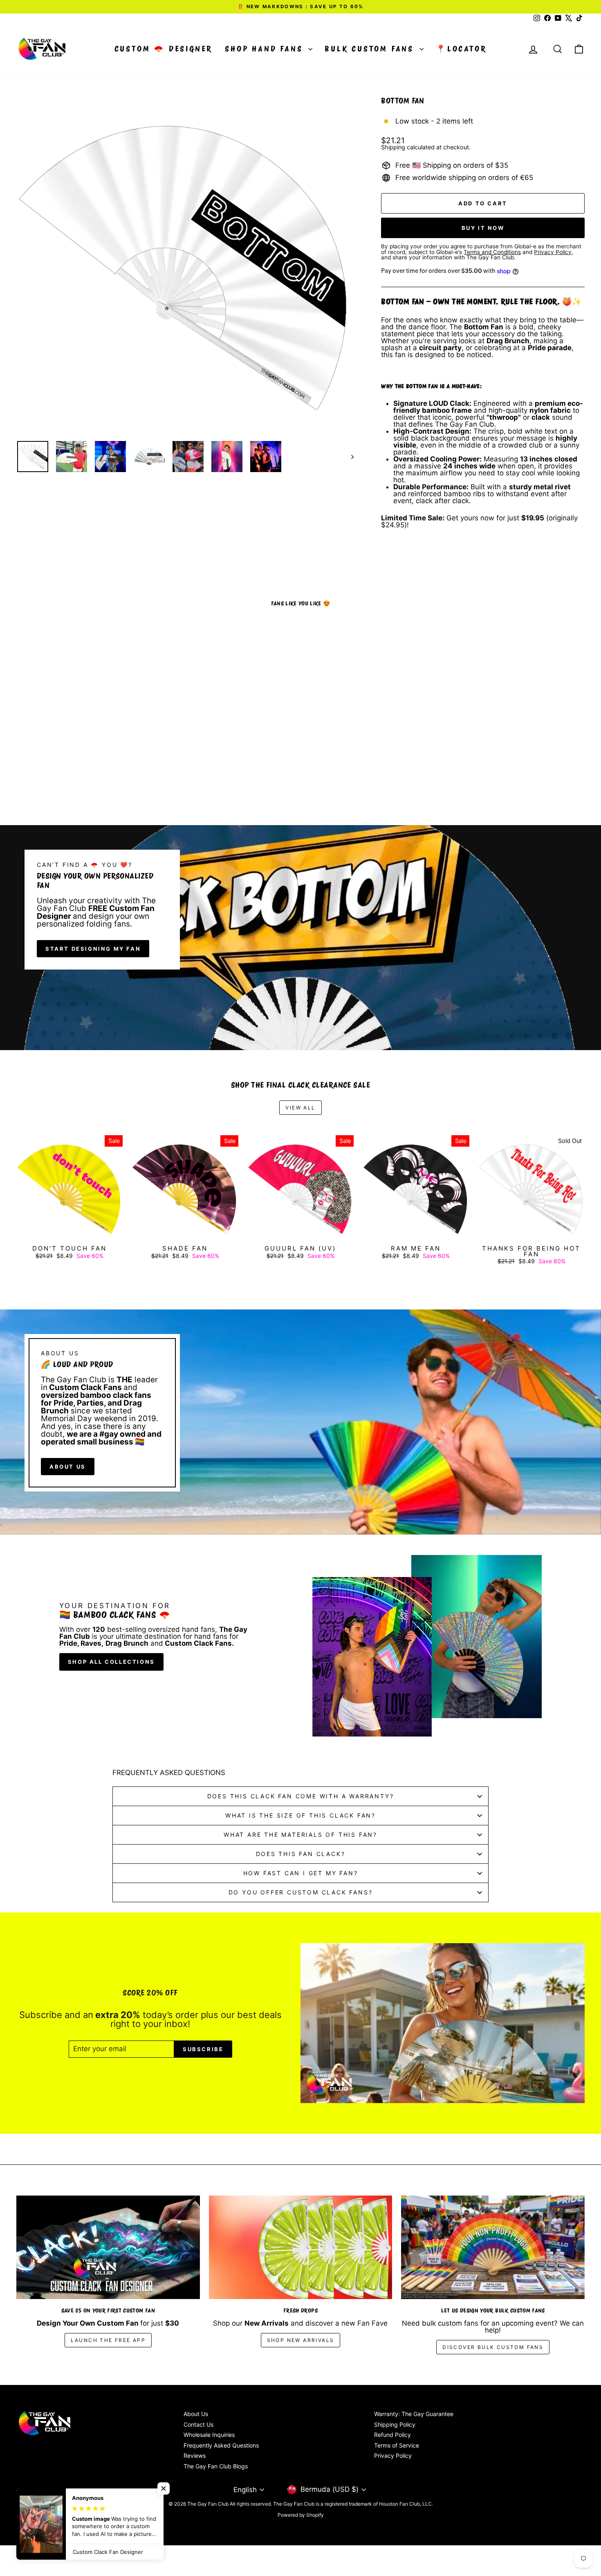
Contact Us (198, 2424)
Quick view (84, 754)
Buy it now (483, 228)
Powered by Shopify (301, 2515)
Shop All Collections (111, 1662)
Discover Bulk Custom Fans (493, 2347)
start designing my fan (93, 949)
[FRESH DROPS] (301, 2247)
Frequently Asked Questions (221, 2445)
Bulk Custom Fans (371, 49)
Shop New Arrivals (301, 2340)
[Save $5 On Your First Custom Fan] (108, 2247)
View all (300, 1108)
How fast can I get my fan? (301, 1873)
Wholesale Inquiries (209, 2435)
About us (68, 1467)
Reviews (195, 2456)
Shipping (393, 147)
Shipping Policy (395, 2424)
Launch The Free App (108, 2340)
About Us (196, 2414)
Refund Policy (392, 2435)
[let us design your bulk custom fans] (493, 2247)
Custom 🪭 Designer (164, 49)
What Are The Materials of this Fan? (300, 1835)
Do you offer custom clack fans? (301, 1892)
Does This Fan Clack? (301, 1854)
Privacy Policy (393, 2456)
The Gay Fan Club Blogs (216, 2466)
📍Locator (461, 49)
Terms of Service (397, 2445)
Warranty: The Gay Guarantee (414, 2414)
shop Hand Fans (266, 49)
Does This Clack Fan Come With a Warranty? (301, 1796)
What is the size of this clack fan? (300, 1815)
